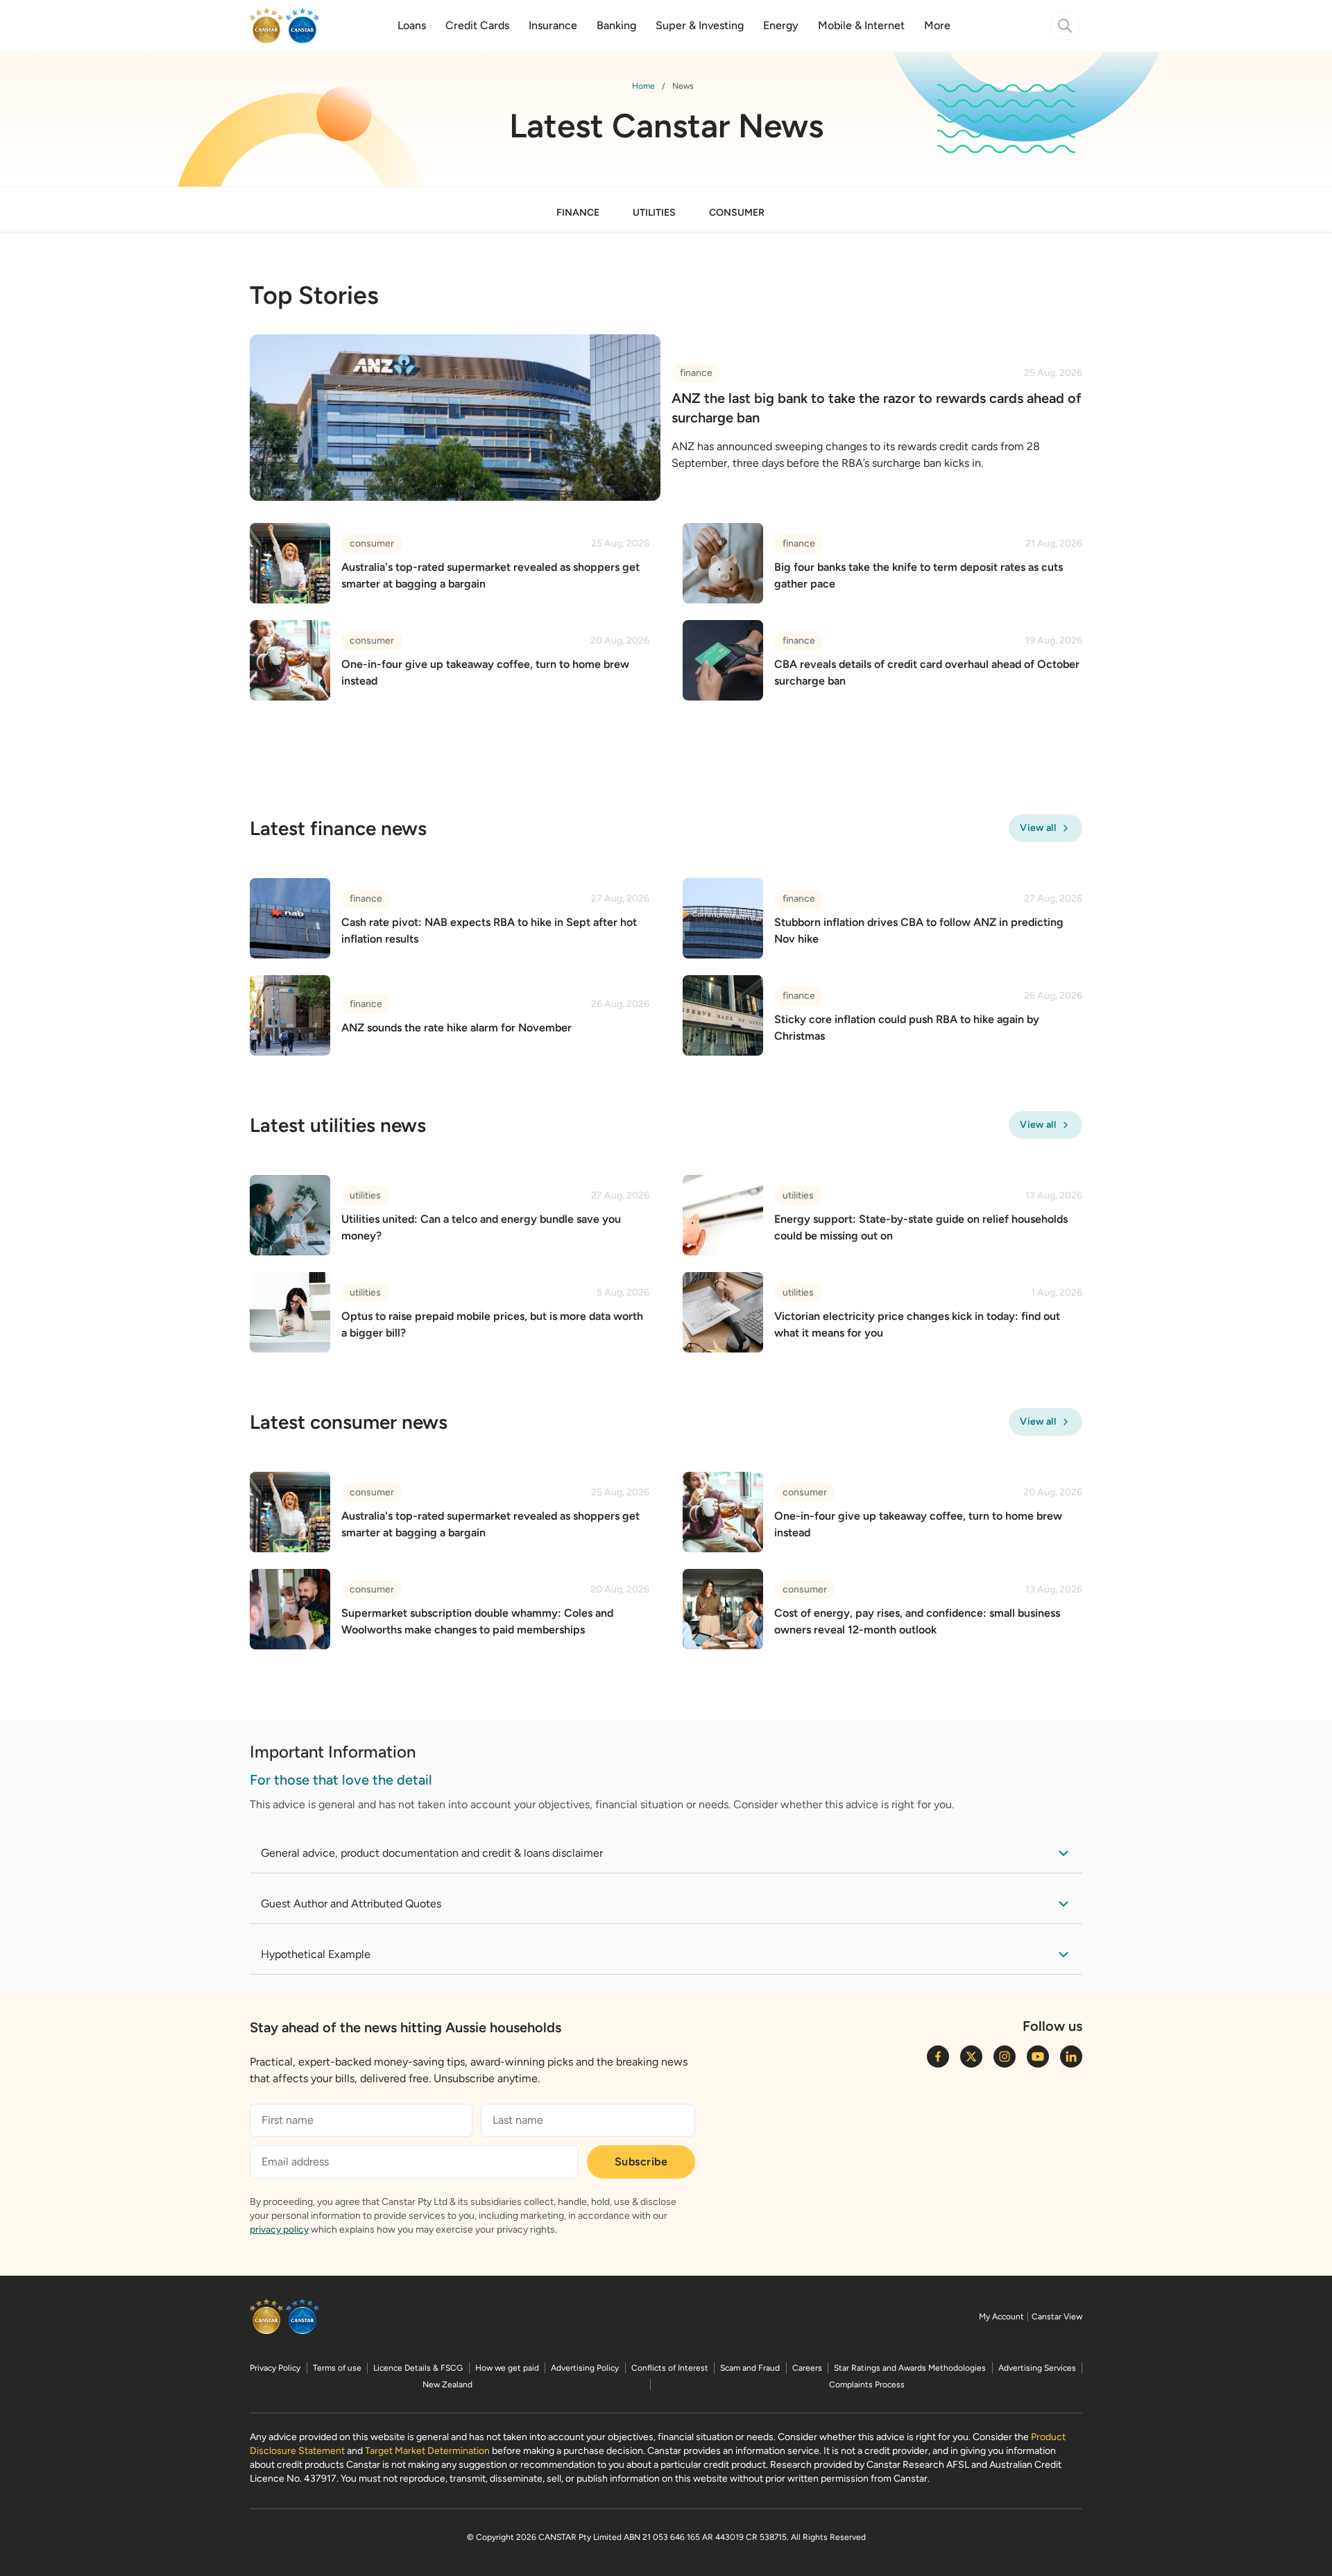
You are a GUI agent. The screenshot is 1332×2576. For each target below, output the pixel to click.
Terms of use (337, 2368)
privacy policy (279, 2230)
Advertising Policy (585, 2368)
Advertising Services (1037, 2368)
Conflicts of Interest (670, 2368)
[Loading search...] (1065, 26)
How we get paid (507, 2368)
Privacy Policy (275, 2368)
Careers (807, 2368)
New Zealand (447, 2385)
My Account (1001, 2317)
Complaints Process (867, 2385)
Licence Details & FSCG (418, 2368)
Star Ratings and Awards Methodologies (910, 2368)
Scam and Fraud (750, 2368)
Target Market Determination (427, 2451)
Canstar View (1057, 2317)
